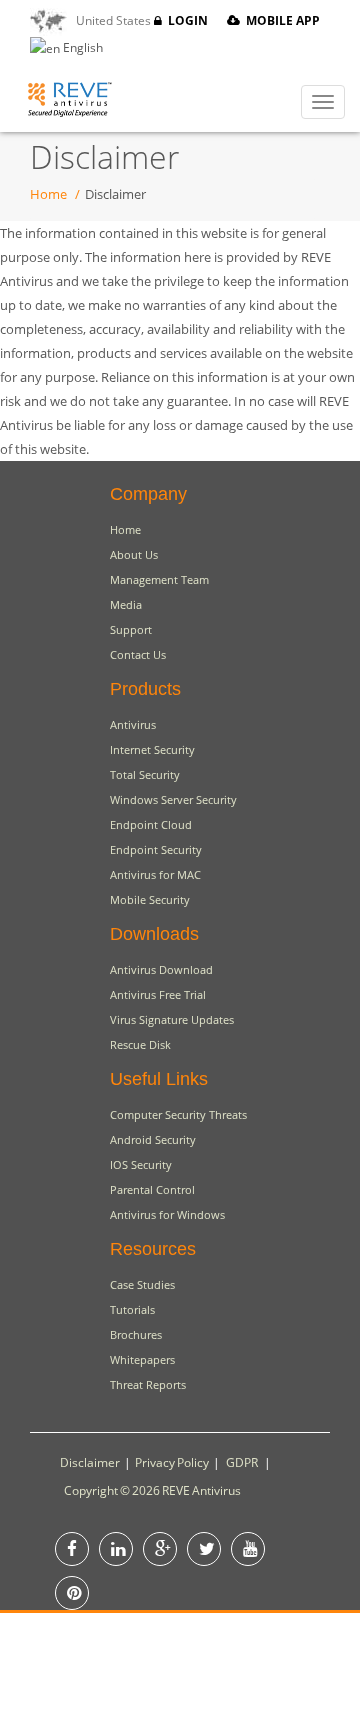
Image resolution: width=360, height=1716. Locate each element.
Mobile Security (150, 899)
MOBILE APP (280, 20)
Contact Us (138, 654)
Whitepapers (142, 1359)
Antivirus (133, 724)
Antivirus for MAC (155, 874)
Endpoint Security (156, 849)
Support (131, 629)
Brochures (136, 1334)
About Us (134, 554)
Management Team (159, 579)
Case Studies (142, 1284)
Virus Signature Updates (172, 1019)
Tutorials (132, 1309)
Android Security (153, 1139)
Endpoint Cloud (151, 824)
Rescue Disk (140, 1044)
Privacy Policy (172, 1462)
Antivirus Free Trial (158, 994)
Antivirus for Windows (167, 1214)
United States (110, 20)
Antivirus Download (161, 969)
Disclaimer (90, 1462)
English (81, 47)
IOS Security (141, 1164)
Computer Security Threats (178, 1114)
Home (48, 194)
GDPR (242, 1462)
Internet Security (152, 749)
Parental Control (152, 1189)
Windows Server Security (173, 799)
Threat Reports (148, 1384)
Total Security (145, 774)
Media (126, 604)
